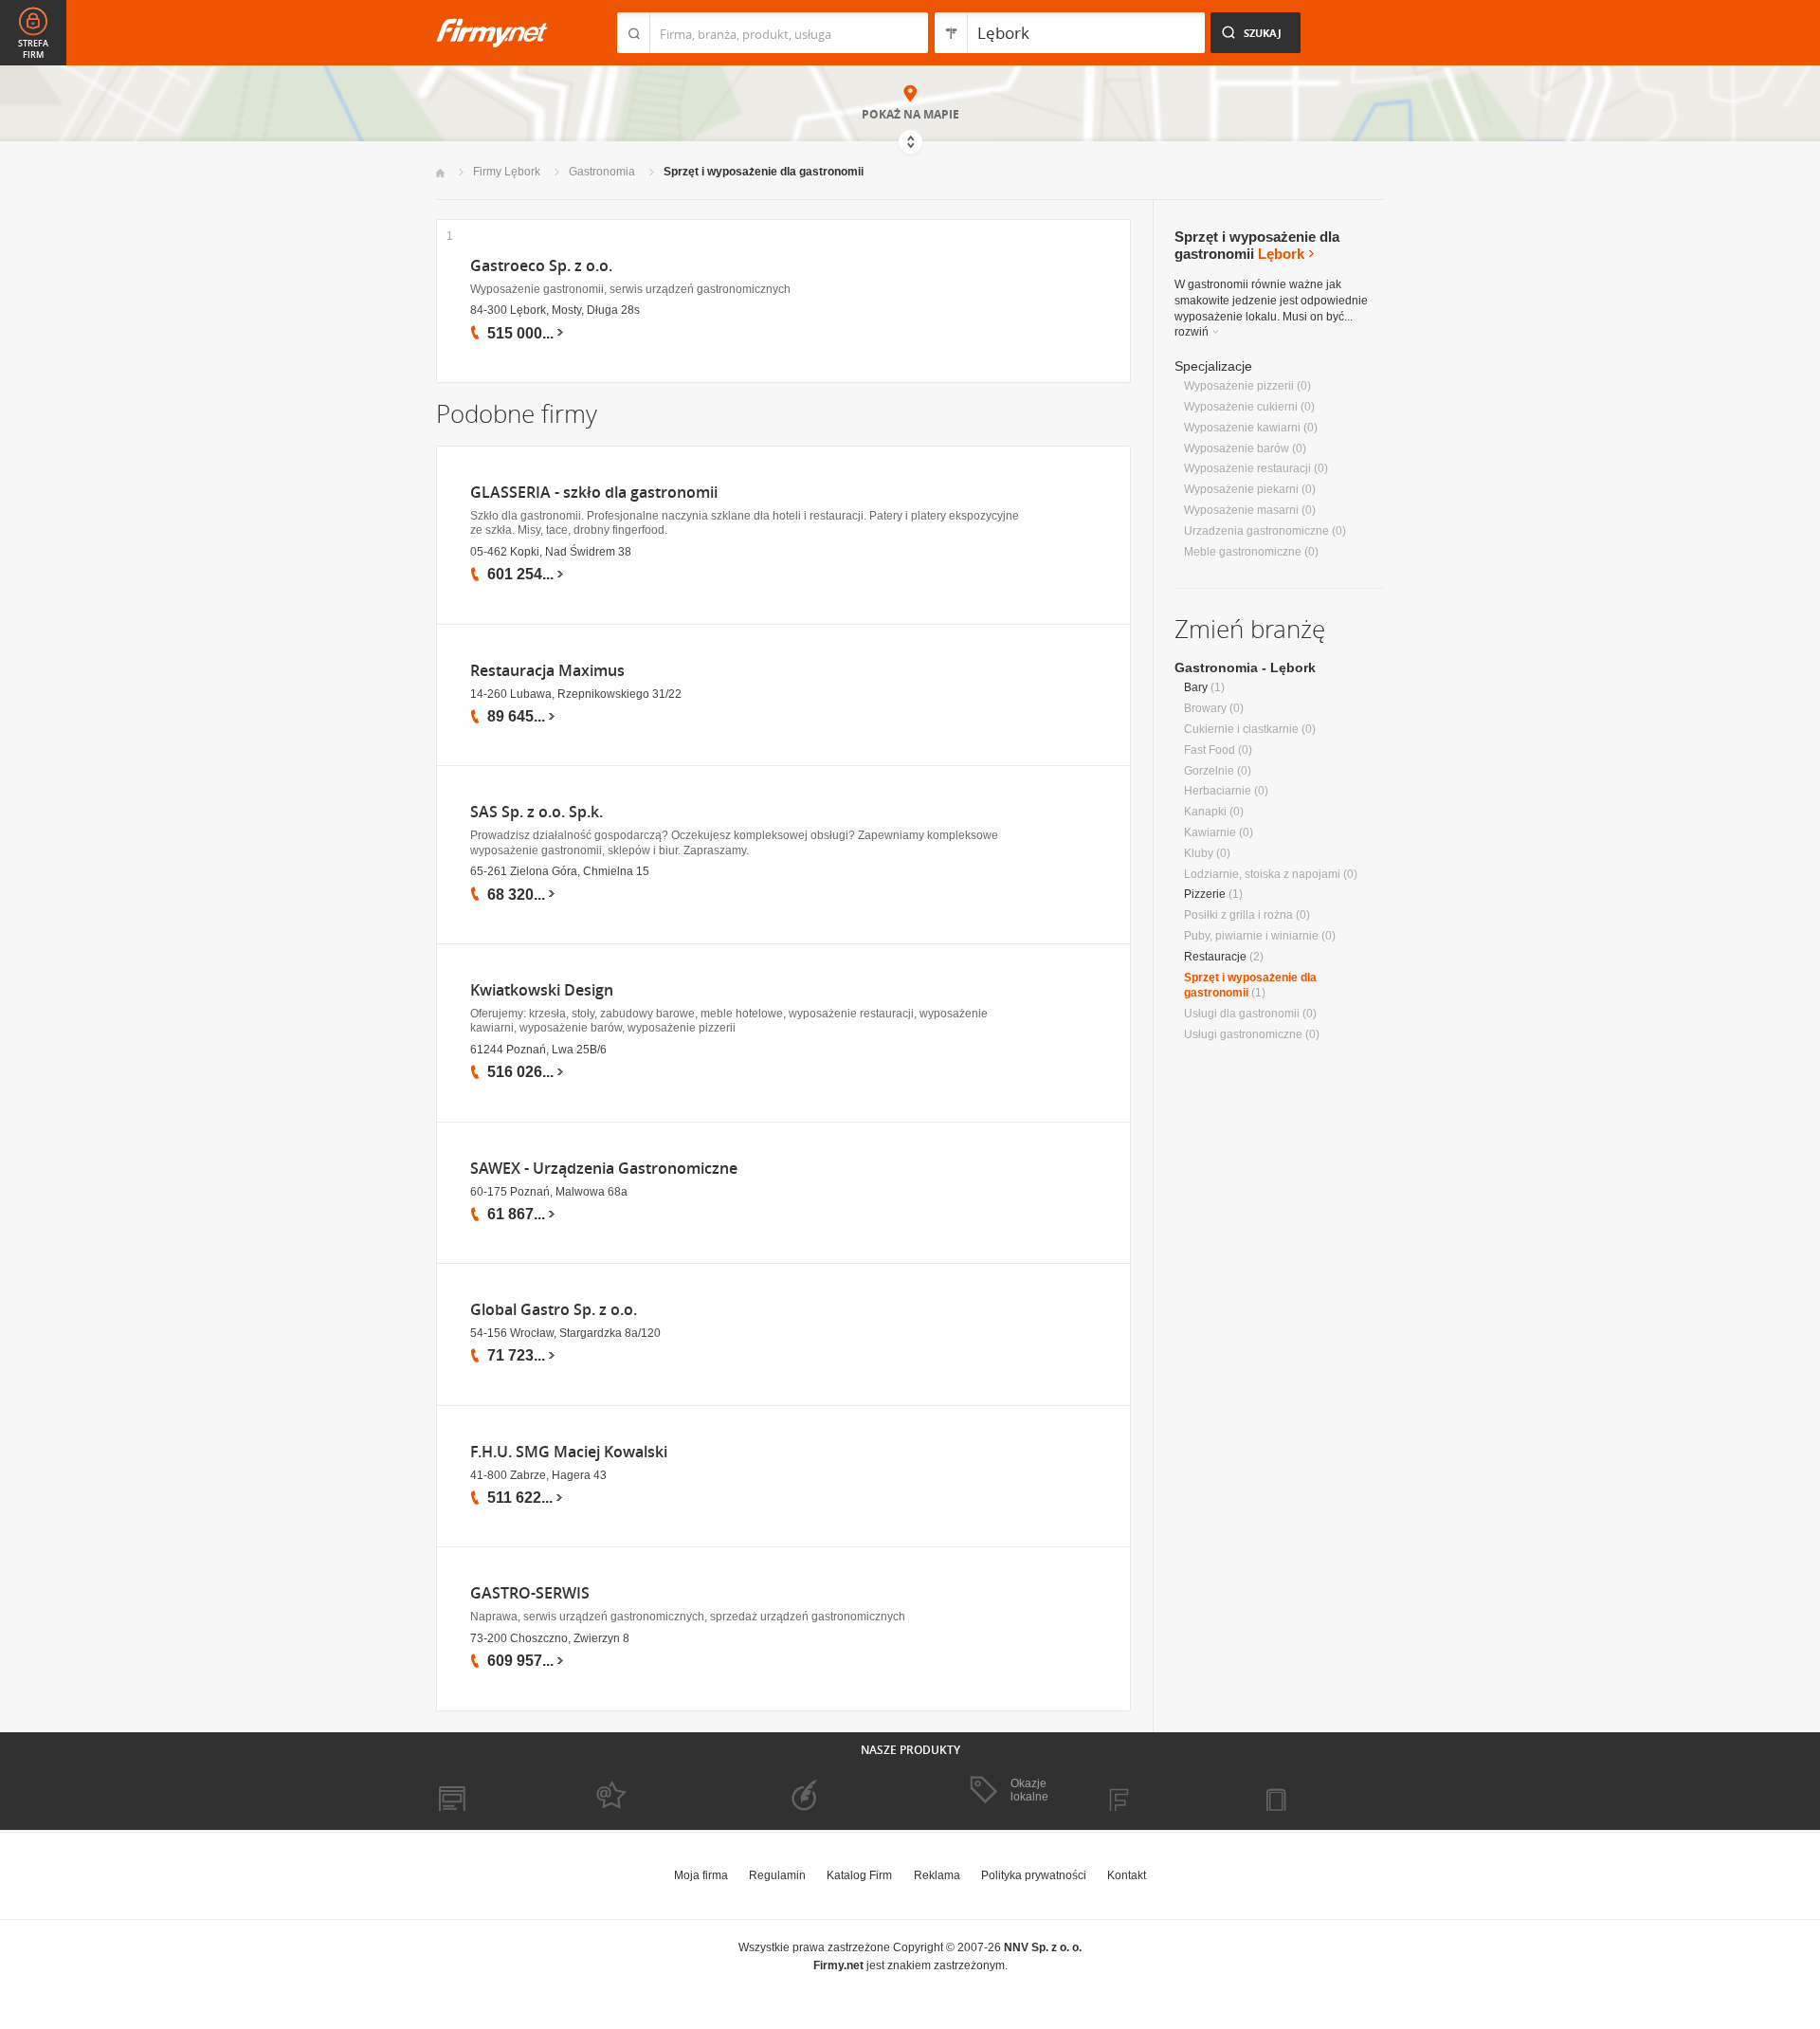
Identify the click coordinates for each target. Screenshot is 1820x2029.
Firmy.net (492, 33)
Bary (1196, 687)
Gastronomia (602, 172)
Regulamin (777, 1875)
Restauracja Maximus (547, 671)
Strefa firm (33, 49)
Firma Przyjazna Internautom (652, 1791)
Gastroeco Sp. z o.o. (541, 266)
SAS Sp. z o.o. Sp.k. (537, 812)
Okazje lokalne (1029, 1790)
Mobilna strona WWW (491, 1791)
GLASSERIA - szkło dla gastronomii (594, 493)
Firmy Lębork (507, 172)
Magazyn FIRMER (1165, 1791)
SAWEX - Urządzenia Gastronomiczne (604, 1169)
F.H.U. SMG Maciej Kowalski (569, 1452)
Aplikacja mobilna (1320, 1791)
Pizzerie (1205, 894)
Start (440, 173)
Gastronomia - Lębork (1245, 667)
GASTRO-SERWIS (530, 1593)
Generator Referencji (830, 1791)
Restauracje (1215, 957)
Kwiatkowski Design (542, 990)
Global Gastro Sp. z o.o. (554, 1310)
